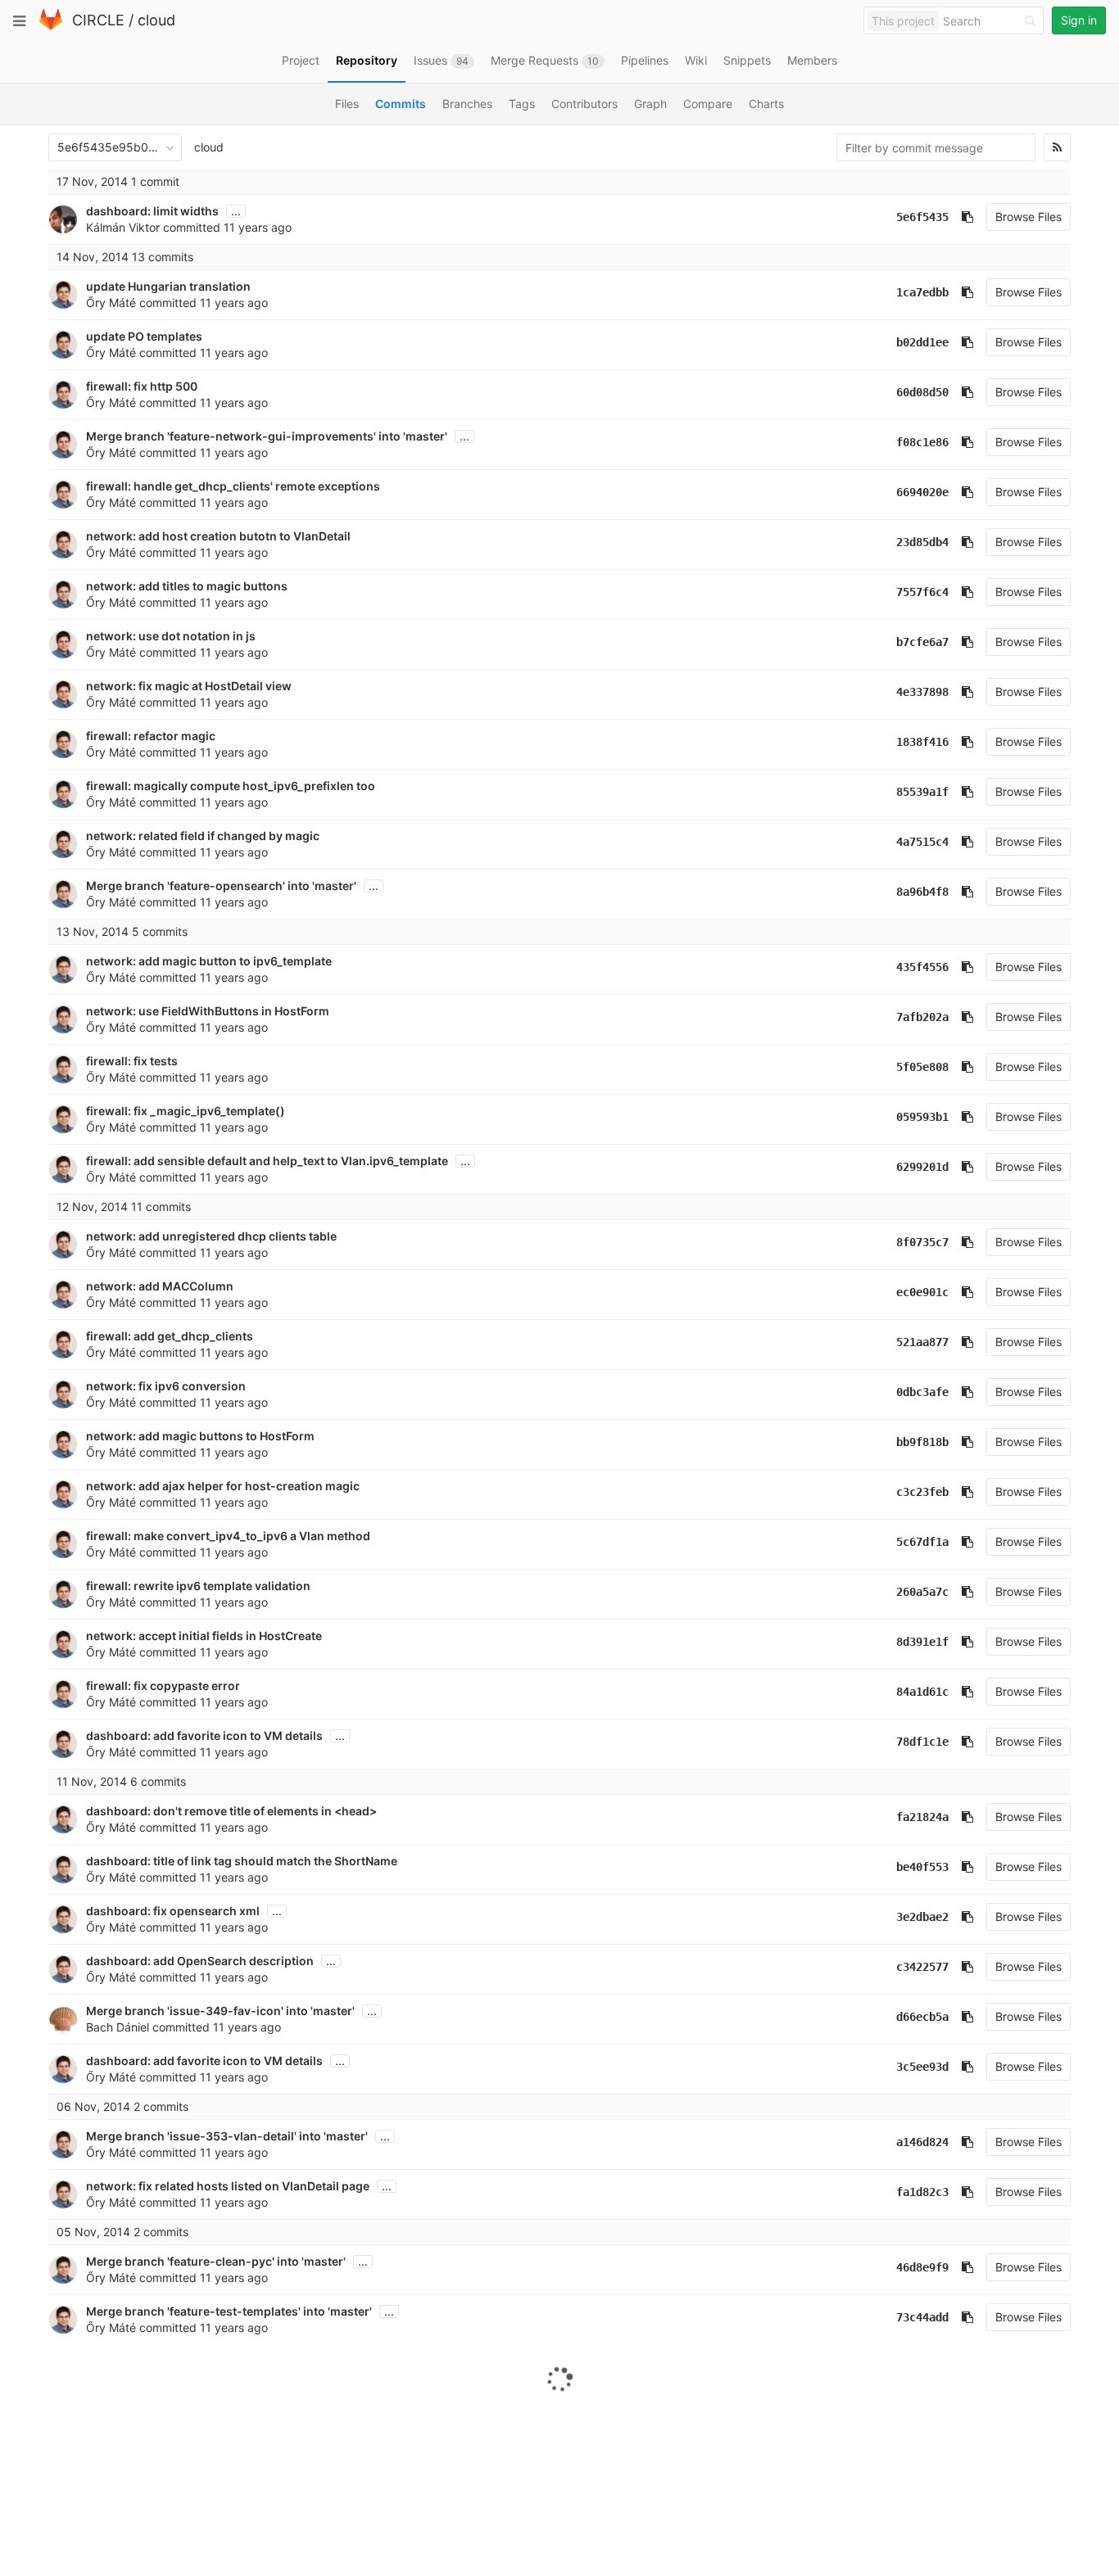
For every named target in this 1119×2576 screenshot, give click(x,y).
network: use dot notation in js (171, 636)
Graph (650, 104)
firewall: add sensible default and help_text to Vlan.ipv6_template (267, 1161)
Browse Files (1028, 217)
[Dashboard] (51, 27)
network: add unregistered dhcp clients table (211, 1236)
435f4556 (922, 967)
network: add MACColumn (160, 1286)
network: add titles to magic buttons (187, 586)
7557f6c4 (922, 592)
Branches (467, 104)
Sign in (1079, 20)
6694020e (922, 492)
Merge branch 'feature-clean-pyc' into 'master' (216, 2261)
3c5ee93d (922, 2067)
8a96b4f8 (922, 892)
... (236, 211)
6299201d (922, 1167)
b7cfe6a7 (922, 642)
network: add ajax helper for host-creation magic (223, 1486)
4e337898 (922, 692)
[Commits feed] (1057, 147)
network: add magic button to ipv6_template (209, 961)
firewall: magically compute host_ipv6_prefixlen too (231, 786)
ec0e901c (922, 1292)
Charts (766, 104)
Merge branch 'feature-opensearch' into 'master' (221, 886)
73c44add (922, 2317)
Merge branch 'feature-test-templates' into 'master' (229, 2311)
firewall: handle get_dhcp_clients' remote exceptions (233, 486)
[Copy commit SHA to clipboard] (967, 217)
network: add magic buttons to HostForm (200, 1436)
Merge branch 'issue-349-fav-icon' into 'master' (220, 2011)
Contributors (584, 104)
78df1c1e (922, 1742)
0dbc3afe (922, 1392)
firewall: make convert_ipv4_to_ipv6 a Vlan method (228, 1536)
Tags (522, 104)
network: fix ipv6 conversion (166, 1386)
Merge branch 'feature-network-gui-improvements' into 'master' (267, 436)
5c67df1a (922, 1542)
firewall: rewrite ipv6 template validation (198, 1586)
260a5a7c (922, 1592)
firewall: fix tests (132, 1061)
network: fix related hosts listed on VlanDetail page (228, 2186)
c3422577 (922, 1967)
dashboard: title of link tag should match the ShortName (242, 1861)
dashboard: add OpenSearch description (200, 1961)
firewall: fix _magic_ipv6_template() (186, 1111)
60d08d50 (922, 392)
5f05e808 (922, 1067)
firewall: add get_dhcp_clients (170, 1336)
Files (347, 104)
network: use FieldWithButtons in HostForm (208, 1011)
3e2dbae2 (922, 1917)
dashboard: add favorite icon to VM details (204, 1735)
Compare (708, 104)
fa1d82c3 (922, 2192)
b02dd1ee (922, 342)
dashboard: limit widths (152, 211)
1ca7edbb (922, 292)
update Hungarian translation (168, 286)
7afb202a (922, 1017)
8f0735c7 (922, 1242)
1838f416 (922, 742)
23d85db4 (922, 542)
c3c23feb (922, 1492)
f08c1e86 (922, 442)
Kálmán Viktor (123, 227)
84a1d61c (922, 1692)
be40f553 (922, 1867)
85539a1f (922, 792)
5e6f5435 (922, 217)
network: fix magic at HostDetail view (189, 686)
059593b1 (922, 1117)
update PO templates (144, 336)
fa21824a (922, 1817)
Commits (401, 104)
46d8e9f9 (922, 2267)
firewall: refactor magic (151, 736)
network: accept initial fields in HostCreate (204, 1636)
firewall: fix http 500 (142, 386)
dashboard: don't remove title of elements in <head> (231, 1811)
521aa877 (922, 1342)
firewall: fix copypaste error (163, 1686)
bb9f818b (922, 1442)
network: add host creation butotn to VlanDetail (218, 536)
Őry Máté (111, 303)
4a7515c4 (922, 842)
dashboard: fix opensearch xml (173, 1911)
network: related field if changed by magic (203, 836)
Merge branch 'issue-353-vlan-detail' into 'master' (227, 2136)
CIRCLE (98, 20)
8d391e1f (922, 1642)
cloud (156, 20)
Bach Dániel (118, 2027)
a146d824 (922, 2142)
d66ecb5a (922, 2017)
